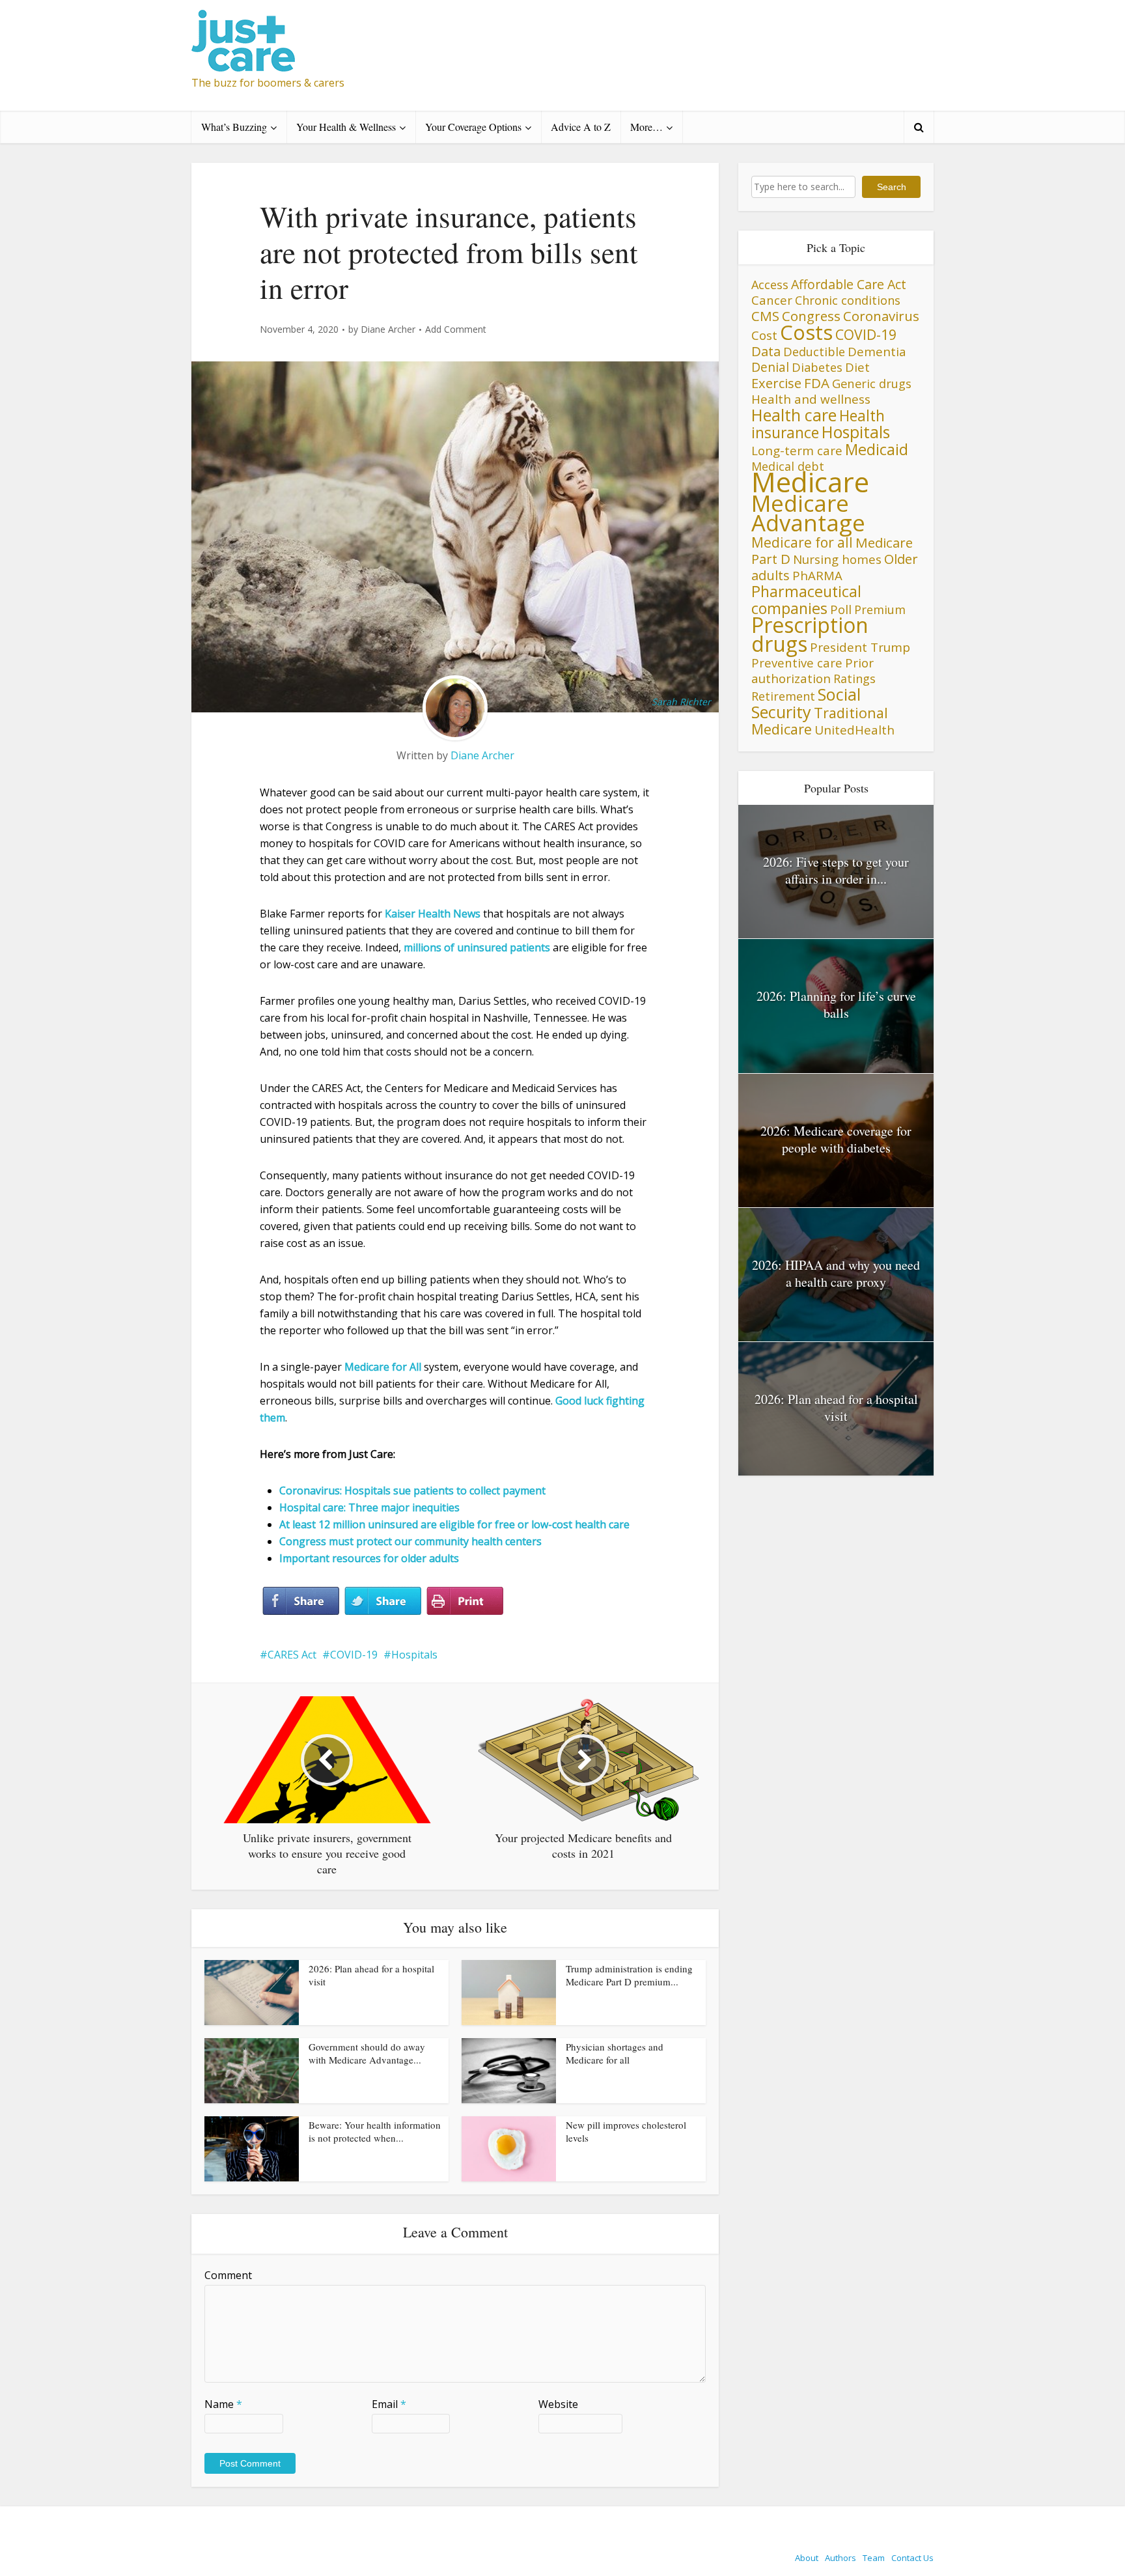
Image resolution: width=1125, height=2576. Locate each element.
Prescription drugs (810, 634)
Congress (811, 316)
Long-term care (797, 450)
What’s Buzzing (234, 127)
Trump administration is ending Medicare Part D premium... (629, 1975)
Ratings (854, 679)
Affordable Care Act (849, 284)
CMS (765, 316)
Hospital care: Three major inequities (369, 1507)
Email (389, 2404)
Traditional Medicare (820, 721)
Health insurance (818, 424)
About (807, 2558)
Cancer (772, 300)
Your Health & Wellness (346, 127)
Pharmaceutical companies (806, 600)
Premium (880, 609)
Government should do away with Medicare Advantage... (367, 2053)
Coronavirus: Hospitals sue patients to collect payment (412, 1491)
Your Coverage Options (473, 127)
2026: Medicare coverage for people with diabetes (836, 1139)
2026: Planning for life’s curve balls (836, 1004)
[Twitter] (383, 1601)
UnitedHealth (854, 730)
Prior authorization (812, 670)
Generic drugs (872, 383)
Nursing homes (837, 559)
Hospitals (414, 1655)
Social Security (806, 703)
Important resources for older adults (369, 1558)
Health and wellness (811, 399)
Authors (840, 2558)
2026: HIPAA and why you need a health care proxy (836, 1273)
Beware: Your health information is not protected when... (375, 2131)
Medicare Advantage (808, 513)
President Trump (860, 647)
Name (223, 2404)
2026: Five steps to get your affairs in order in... (836, 870)
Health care (794, 415)
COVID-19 (354, 1655)
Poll (841, 609)
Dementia (877, 351)
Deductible (814, 351)
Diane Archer (388, 329)
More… (646, 127)
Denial (770, 367)
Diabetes (817, 367)
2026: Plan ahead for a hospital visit (836, 1407)
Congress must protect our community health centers (410, 1541)
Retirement (783, 696)
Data (766, 351)
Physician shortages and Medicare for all (615, 2053)
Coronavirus (881, 316)
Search (892, 187)
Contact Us (912, 2558)
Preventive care (797, 663)
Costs (806, 332)
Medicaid (877, 449)
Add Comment (456, 329)
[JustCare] (243, 41)
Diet (857, 367)
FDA (817, 383)
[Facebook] (301, 1601)
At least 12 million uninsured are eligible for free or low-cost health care (454, 1524)
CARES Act (292, 1655)
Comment (228, 2275)
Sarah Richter (681, 702)
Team (874, 2558)
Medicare (810, 482)
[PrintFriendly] (465, 1601)
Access (770, 285)
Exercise (776, 383)
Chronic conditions (848, 300)
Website (558, 2404)
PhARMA (817, 575)
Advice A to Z (581, 127)
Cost (764, 335)
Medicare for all (802, 542)
